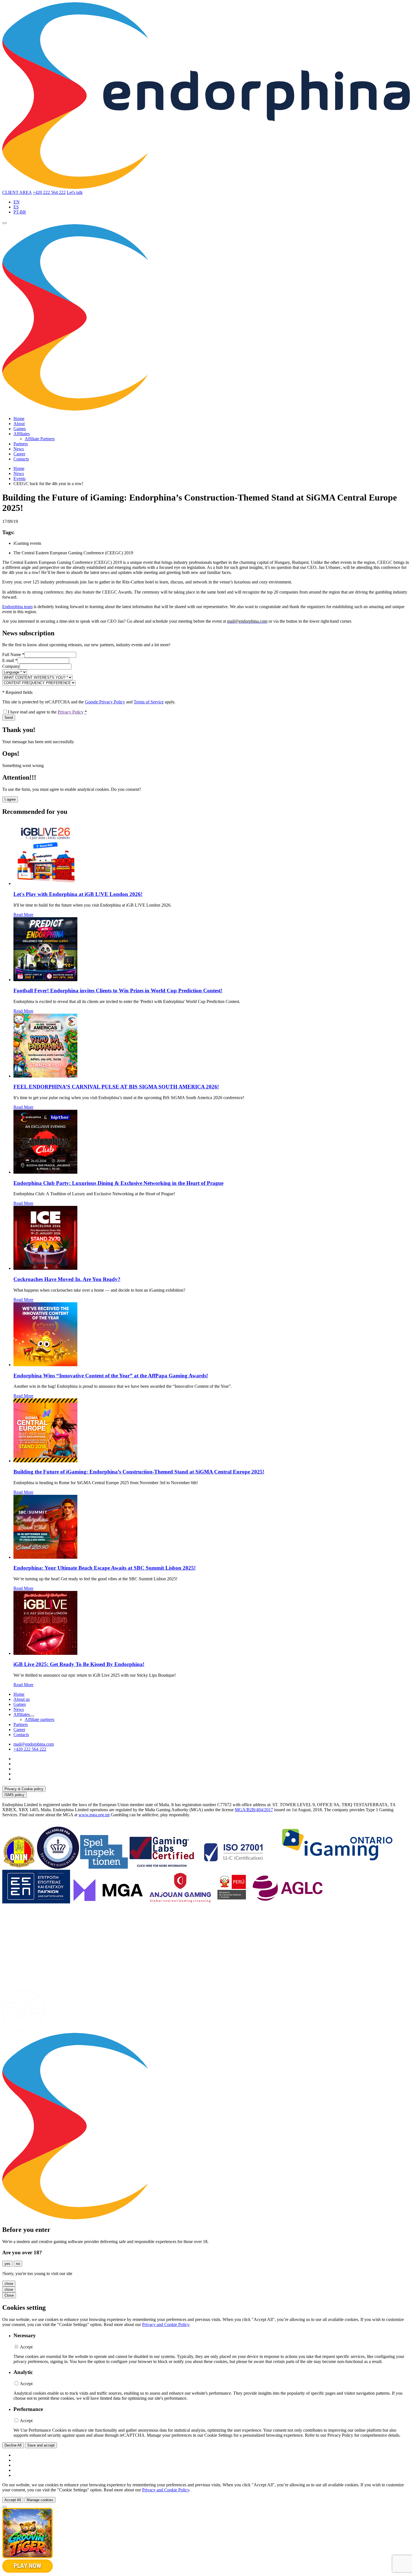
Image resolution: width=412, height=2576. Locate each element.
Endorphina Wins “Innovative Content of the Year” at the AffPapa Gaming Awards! (111, 1376)
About (19, 424)
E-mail (10, 660)
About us (22, 1699)
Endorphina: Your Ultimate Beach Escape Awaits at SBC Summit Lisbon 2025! (105, 1568)
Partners (21, 444)
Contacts (21, 459)
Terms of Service (149, 702)
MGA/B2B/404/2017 (254, 1810)
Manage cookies (40, 2500)
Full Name (13, 655)
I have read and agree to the (47, 712)
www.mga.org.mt (94, 1815)
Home (19, 419)
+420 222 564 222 (49, 192)
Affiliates (22, 434)
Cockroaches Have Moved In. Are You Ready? (67, 1279)
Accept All (13, 2500)
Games (20, 429)
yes (7, 2264)
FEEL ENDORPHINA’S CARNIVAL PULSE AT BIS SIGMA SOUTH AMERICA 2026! (116, 1087)
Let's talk (75, 192)
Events (19, 479)
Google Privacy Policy (105, 702)
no (18, 2264)
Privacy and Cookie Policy (166, 2324)
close (9, 2284)
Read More (23, 915)
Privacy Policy (71, 712)
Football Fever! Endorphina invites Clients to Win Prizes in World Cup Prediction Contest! (118, 991)
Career (19, 454)
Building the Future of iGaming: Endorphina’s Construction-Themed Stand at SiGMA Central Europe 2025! (139, 1472)
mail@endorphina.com (34, 1744)
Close (9, 2295)
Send (9, 718)
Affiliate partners (40, 1719)
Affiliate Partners (40, 439)
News (19, 449)
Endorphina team (17, 607)
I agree (10, 799)
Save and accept (41, 2445)
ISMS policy (14, 1795)
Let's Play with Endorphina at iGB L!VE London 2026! (78, 894)
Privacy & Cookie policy (24, 1789)
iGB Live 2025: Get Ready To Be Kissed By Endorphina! (79, 1664)
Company (11, 666)
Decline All (13, 2445)
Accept (26, 2347)
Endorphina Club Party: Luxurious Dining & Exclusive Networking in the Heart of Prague (118, 1183)
